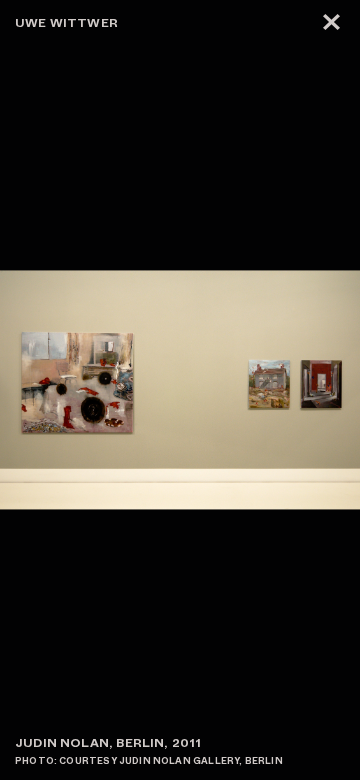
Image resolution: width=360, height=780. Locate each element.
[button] (270, 390)
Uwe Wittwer (66, 23)
